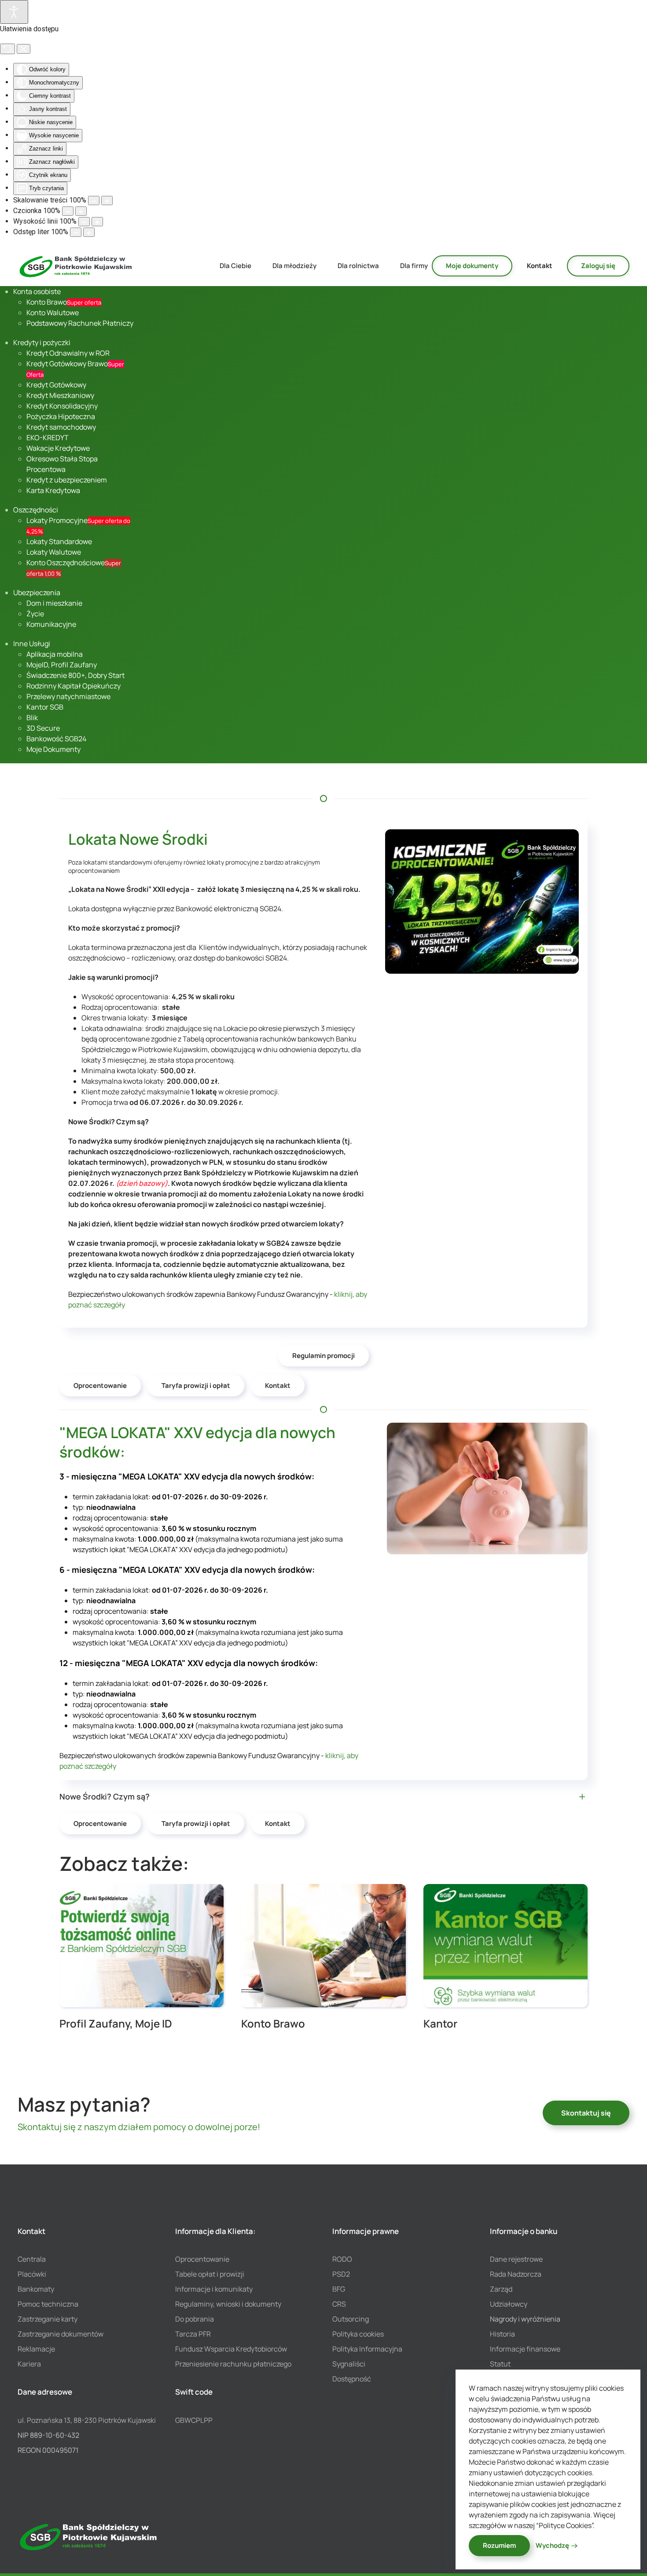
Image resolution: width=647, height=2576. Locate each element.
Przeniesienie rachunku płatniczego (233, 2364)
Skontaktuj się (586, 2113)
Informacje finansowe (525, 2349)
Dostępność (352, 2379)
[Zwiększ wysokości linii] (97, 222)
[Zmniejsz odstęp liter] (76, 232)
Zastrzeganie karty (48, 2319)
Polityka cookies (358, 2334)
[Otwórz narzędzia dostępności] (14, 12)
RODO (342, 2259)
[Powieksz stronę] (107, 201)
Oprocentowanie (100, 1386)
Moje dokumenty (472, 266)
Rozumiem (499, 2545)
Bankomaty (36, 2289)
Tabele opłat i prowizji (210, 2274)
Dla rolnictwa (358, 266)
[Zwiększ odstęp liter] (89, 232)
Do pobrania (195, 2319)
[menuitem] (37, 291)
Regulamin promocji (323, 1356)
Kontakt (540, 266)
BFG (339, 2289)
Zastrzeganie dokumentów (61, 2334)
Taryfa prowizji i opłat (196, 1386)
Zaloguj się (598, 266)
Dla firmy (414, 266)
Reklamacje (36, 2349)
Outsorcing (351, 2319)
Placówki (32, 2274)
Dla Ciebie (235, 266)
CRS (339, 2304)
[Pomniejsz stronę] (94, 201)
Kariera (29, 2364)
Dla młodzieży (294, 266)
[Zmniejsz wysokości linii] (84, 222)
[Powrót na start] (76, 266)
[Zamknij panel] (24, 49)
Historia (502, 2334)
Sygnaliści (349, 2364)
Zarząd (501, 2289)
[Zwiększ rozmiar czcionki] (81, 211)
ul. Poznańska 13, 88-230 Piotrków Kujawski (87, 2420)
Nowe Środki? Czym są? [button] (105, 1796)
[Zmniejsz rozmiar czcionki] (68, 211)
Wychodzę (552, 2545)
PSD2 (341, 2274)
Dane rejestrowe (516, 2259)
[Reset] (7, 49)
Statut (500, 2364)
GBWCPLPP (194, 2420)
